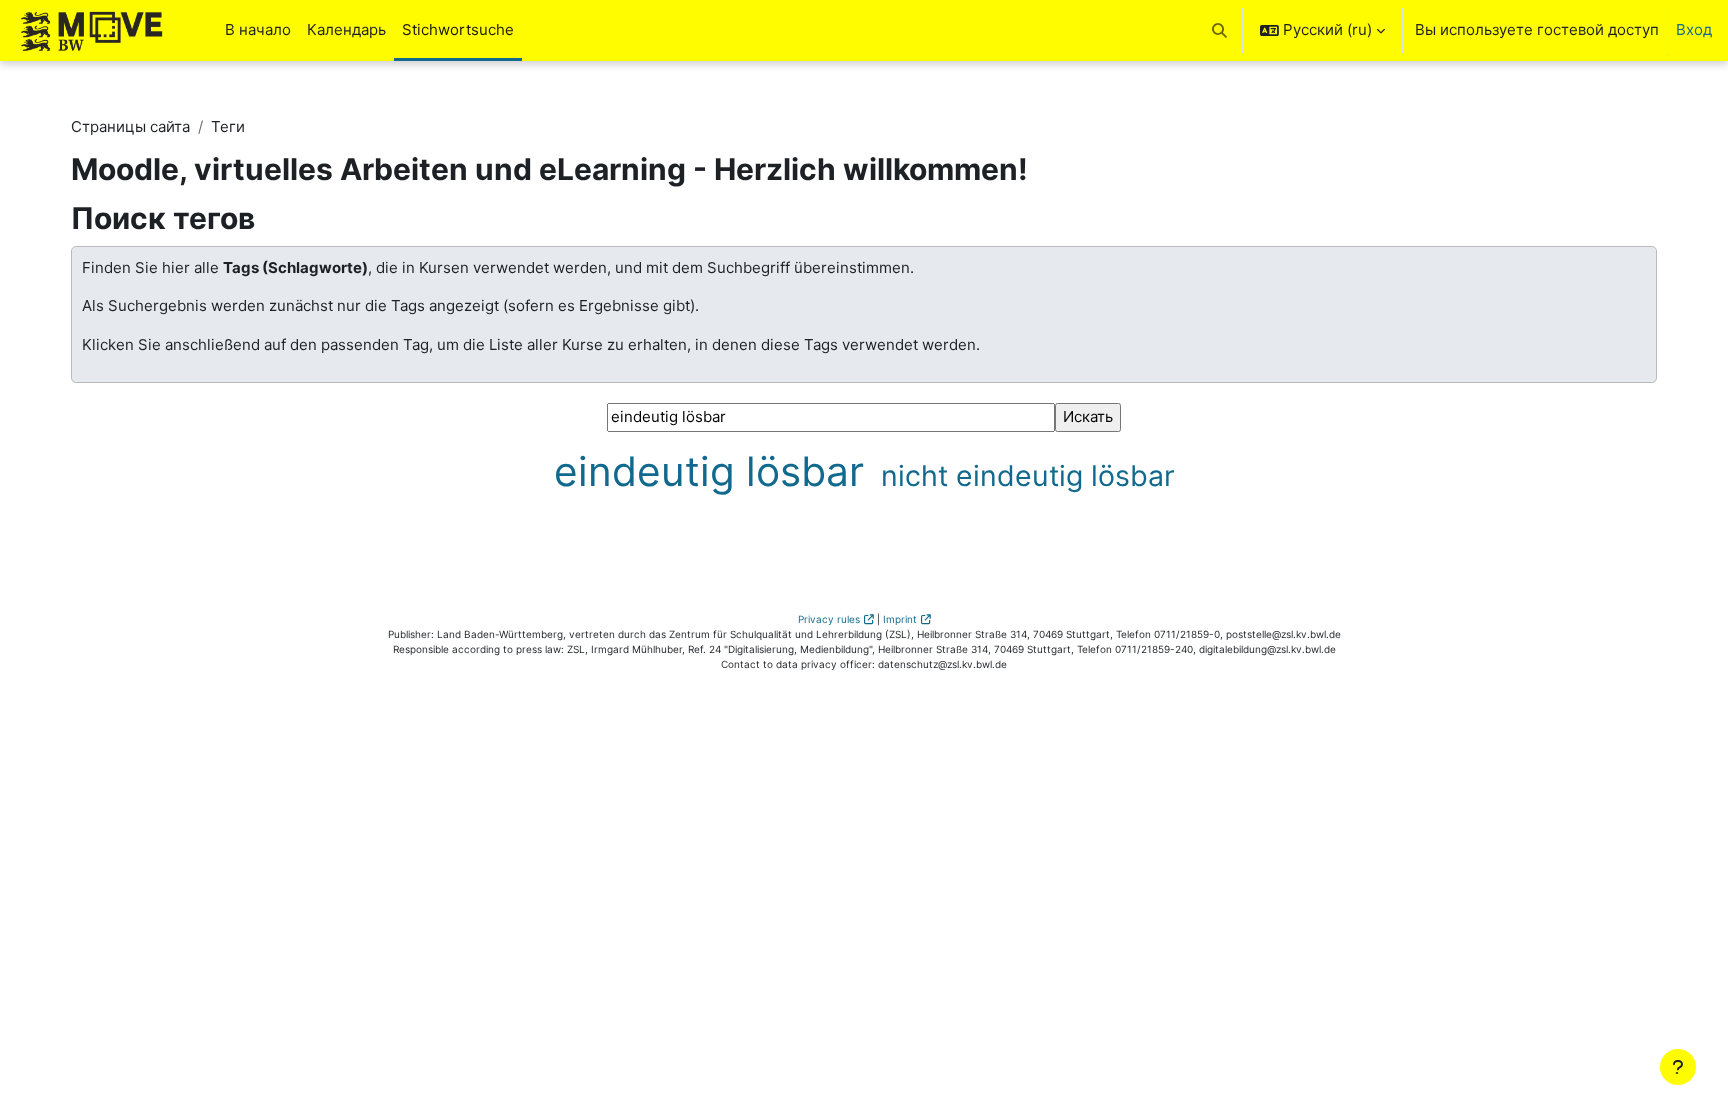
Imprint (900, 619)
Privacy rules (829, 619)
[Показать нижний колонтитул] (1678, 1067)
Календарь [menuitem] (346, 29)
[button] (1220, 30)
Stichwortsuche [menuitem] (458, 29)
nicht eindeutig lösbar (1028, 475)
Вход (1694, 29)
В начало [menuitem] (258, 29)
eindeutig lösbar (714, 471)
